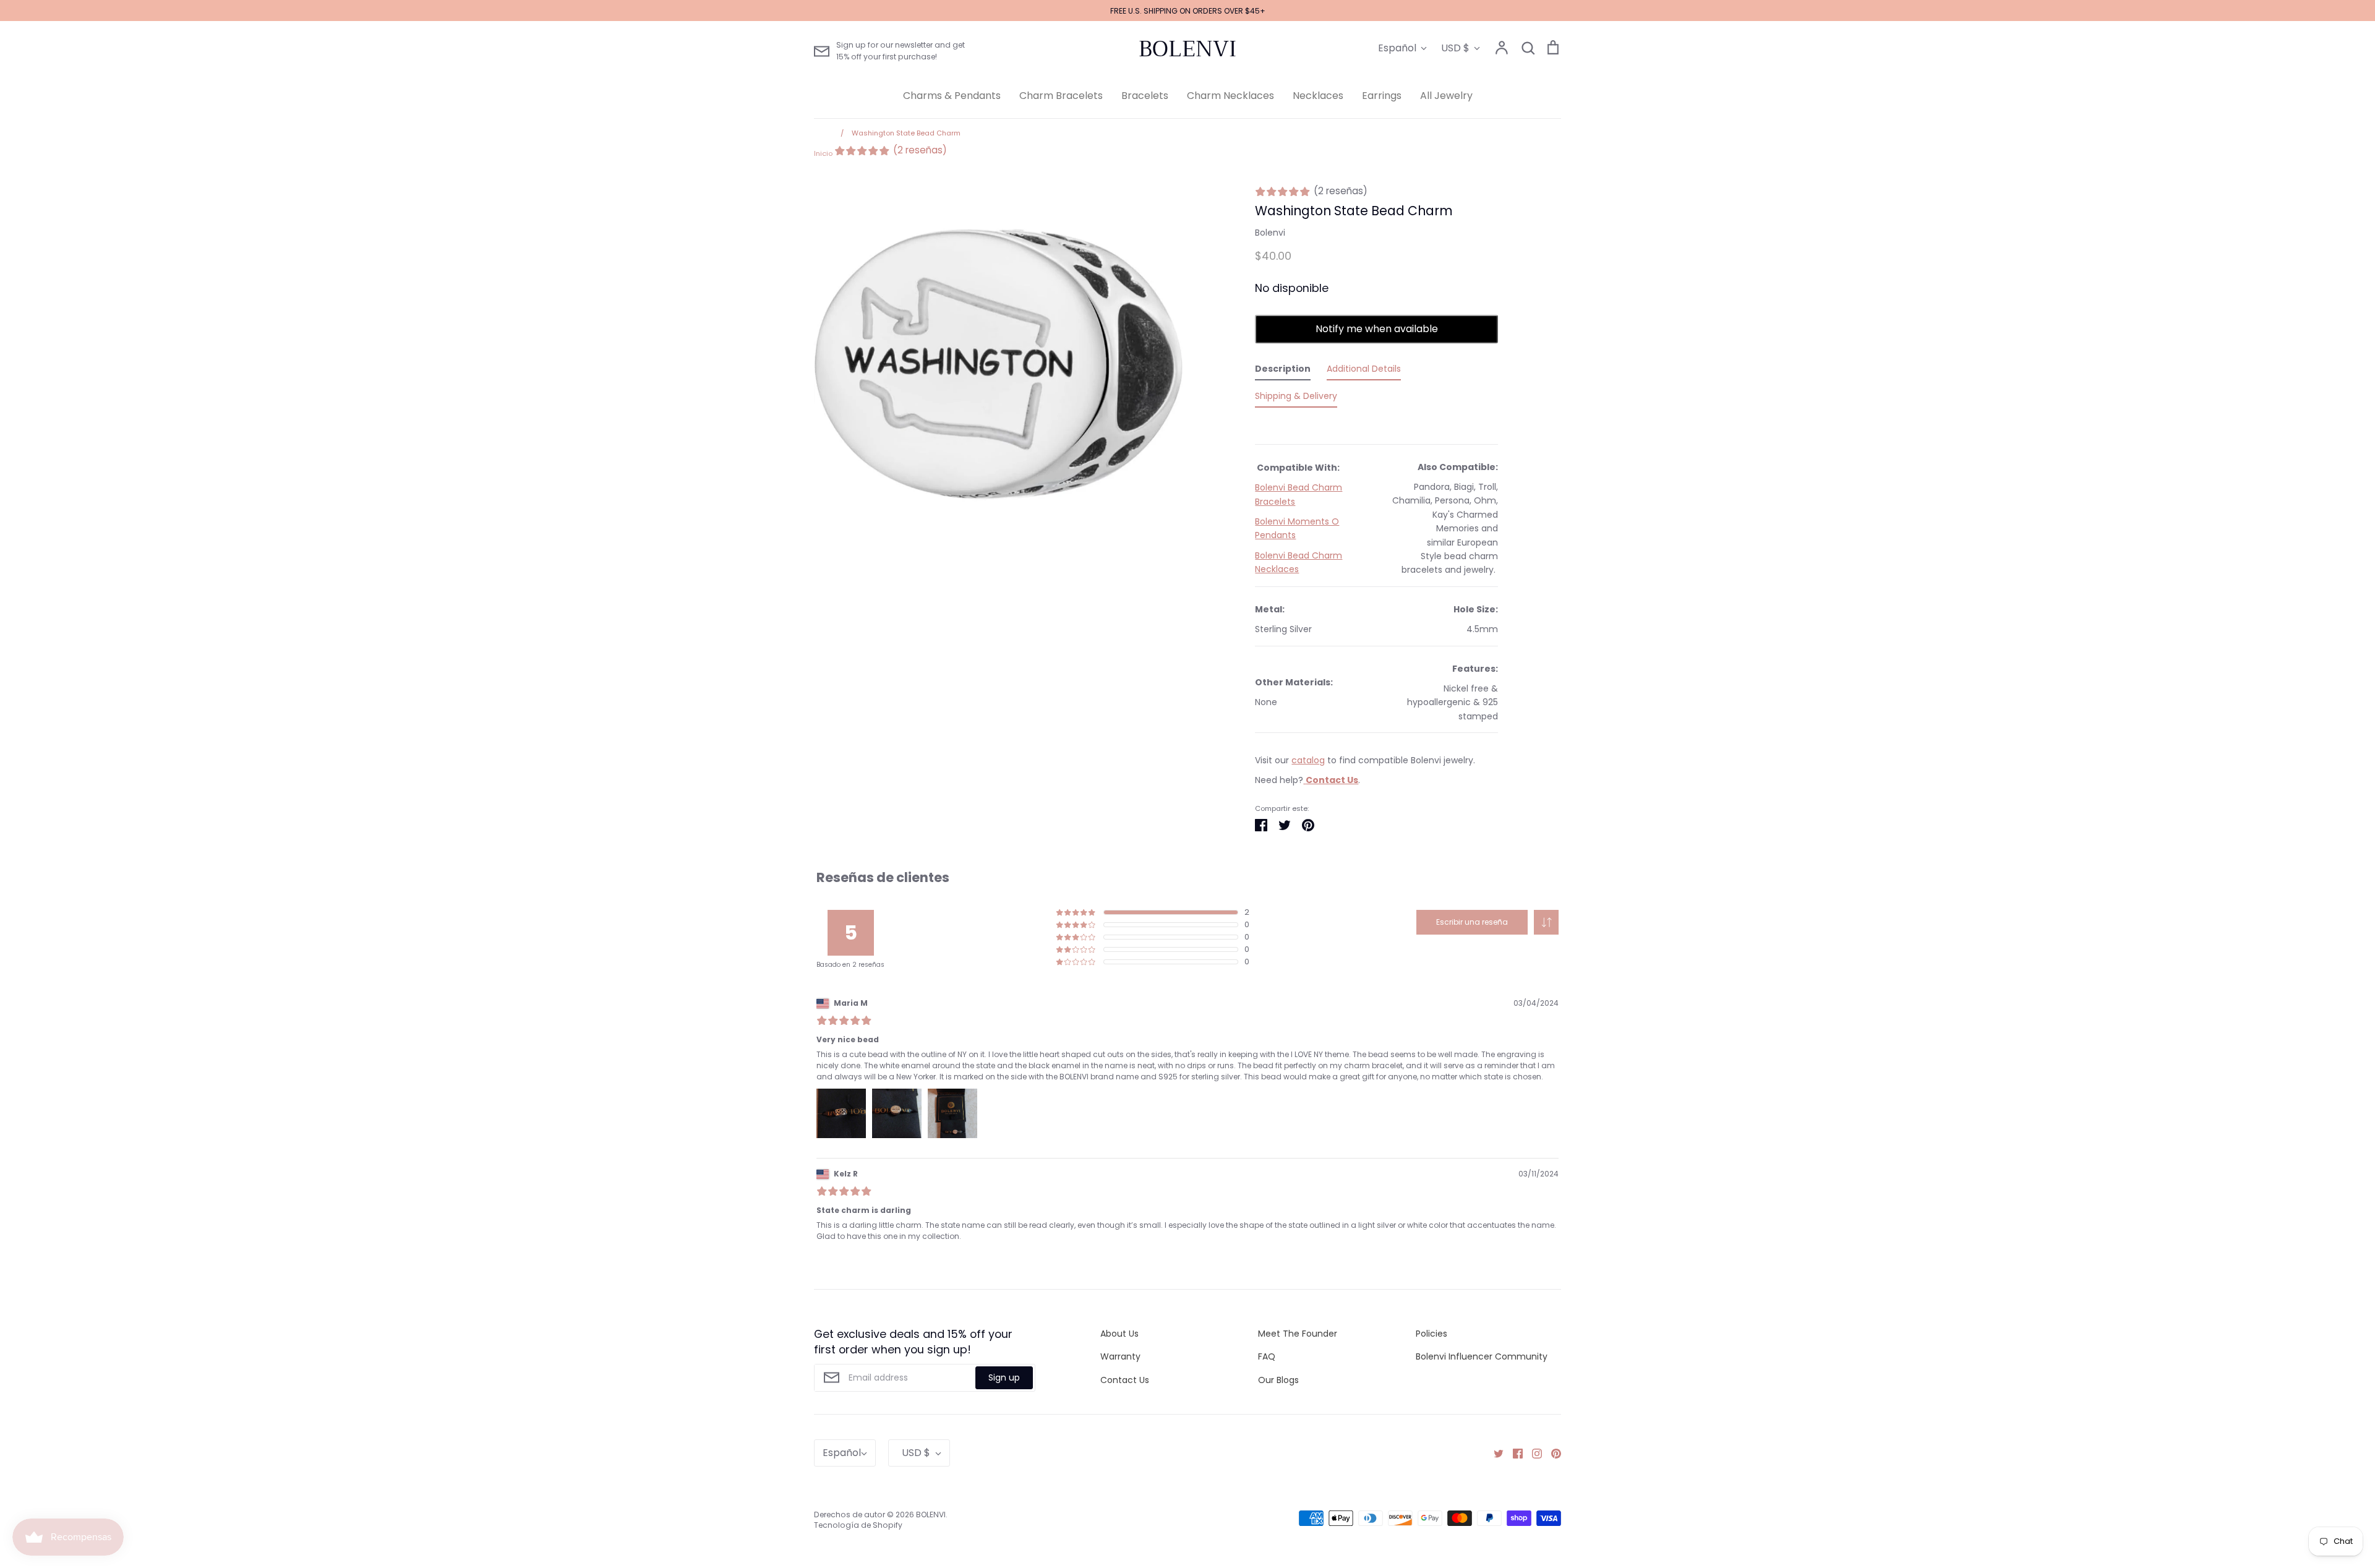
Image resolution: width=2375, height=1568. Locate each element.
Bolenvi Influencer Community (1482, 1356)
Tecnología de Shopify (858, 1525)
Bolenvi (1270, 233)
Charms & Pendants (952, 96)
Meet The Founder (1298, 1334)
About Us (1119, 1334)
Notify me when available (1377, 329)
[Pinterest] (1551, 1453)
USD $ (1455, 48)
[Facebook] (1513, 1453)
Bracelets (1145, 96)
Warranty (1120, 1356)
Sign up (1004, 1377)
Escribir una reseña (1472, 922)
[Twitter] (1494, 1453)
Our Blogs (1278, 1380)
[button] (1546, 922)
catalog (1308, 760)
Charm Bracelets (1061, 96)
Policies (1431, 1334)
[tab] (1283, 371)
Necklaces (1318, 96)
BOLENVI (1187, 49)
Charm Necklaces (1230, 96)
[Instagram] (1532, 1453)
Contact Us (1125, 1380)
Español (1397, 48)
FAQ (1267, 1356)
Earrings (1382, 96)
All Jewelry (1446, 96)
